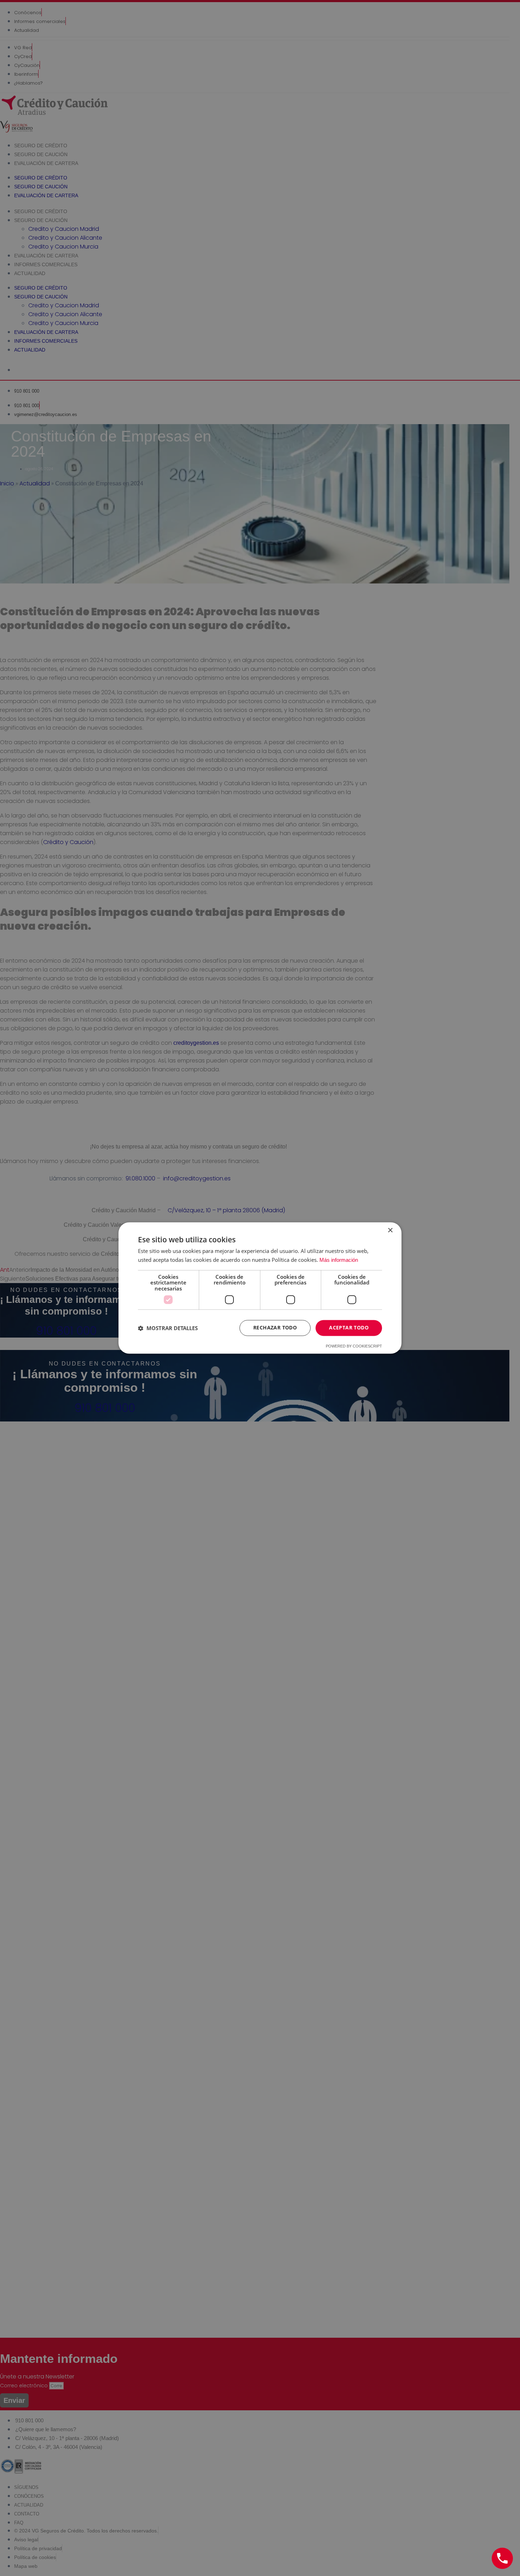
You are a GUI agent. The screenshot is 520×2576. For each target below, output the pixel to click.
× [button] (390, 1230)
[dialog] (260, 1288)
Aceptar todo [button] (349, 1328)
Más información (339, 1260)
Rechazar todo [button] (275, 1328)
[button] (168, 1328)
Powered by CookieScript (354, 1346)
